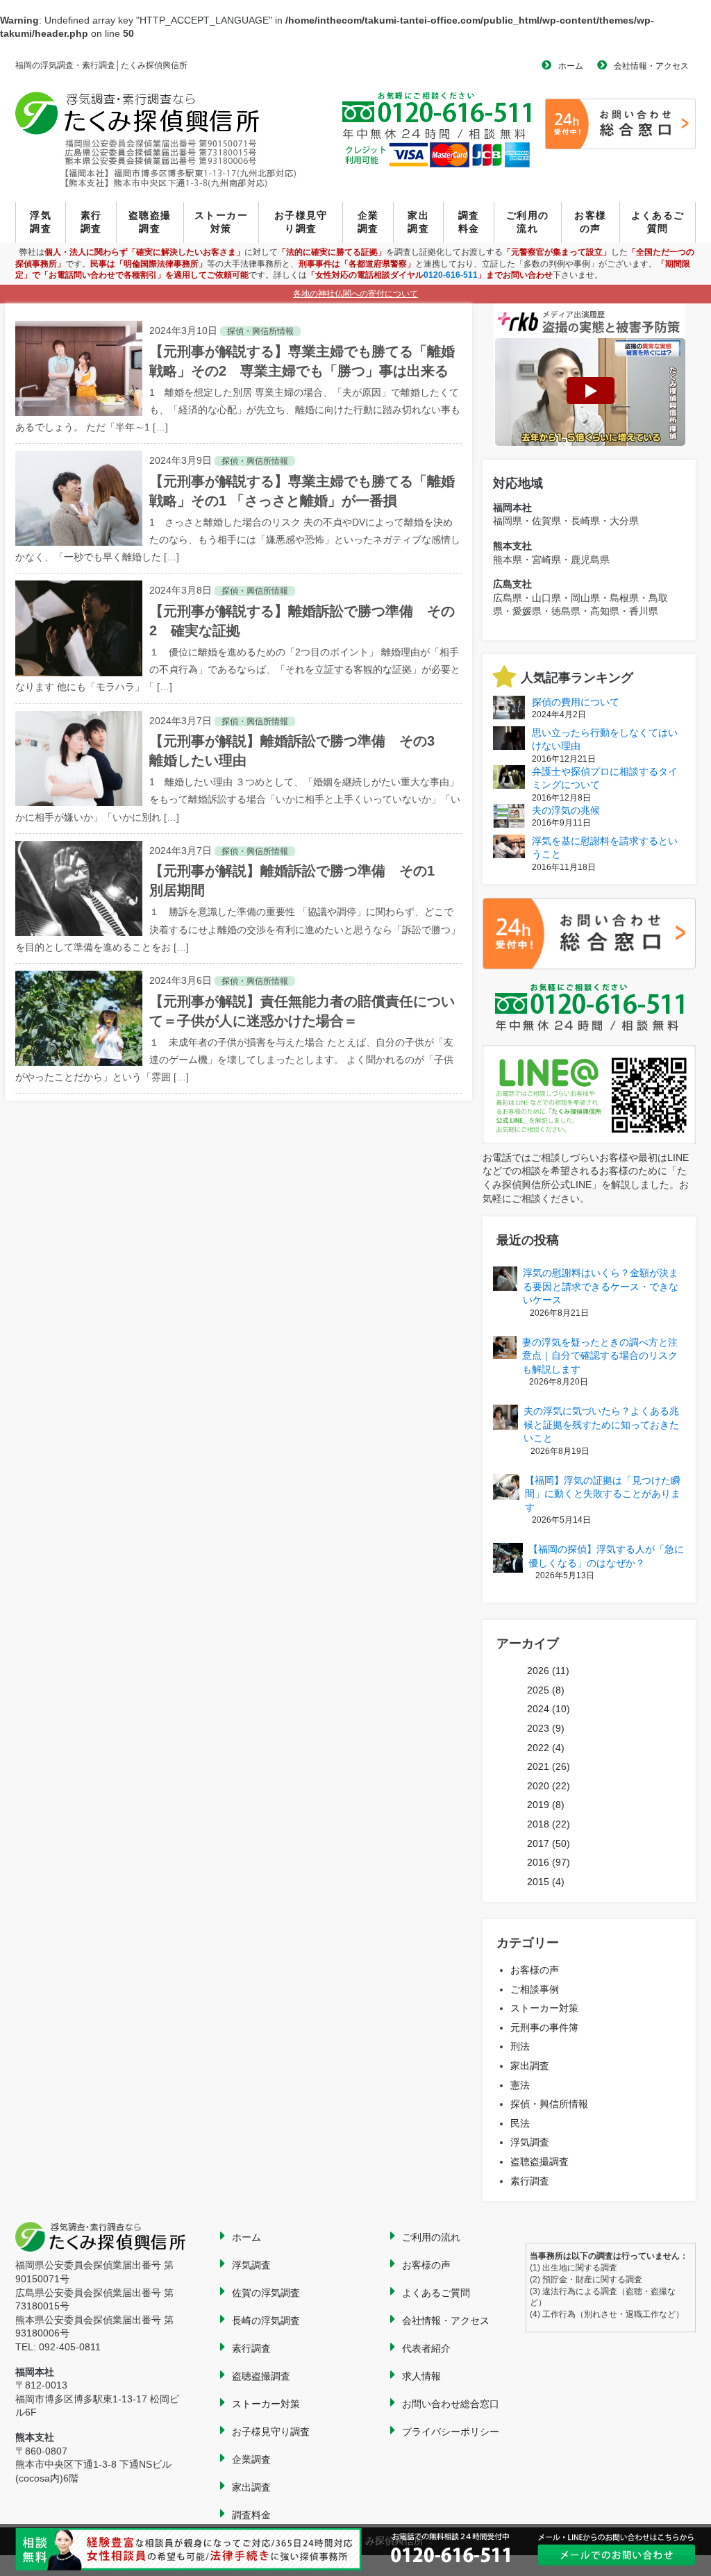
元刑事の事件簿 (544, 2027)
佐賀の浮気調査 (266, 2293)
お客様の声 (590, 222)
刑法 (520, 2046)
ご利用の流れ (528, 222)
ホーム (571, 66)
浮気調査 (41, 222)
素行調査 (91, 222)
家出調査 (418, 222)
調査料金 (469, 222)
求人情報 (421, 2376)
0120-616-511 (451, 275)
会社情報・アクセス (651, 66)
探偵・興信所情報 (549, 2104)
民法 (520, 2123)
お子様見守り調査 (301, 222)
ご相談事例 (535, 1989)
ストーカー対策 (221, 222)
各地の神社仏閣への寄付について (355, 294)
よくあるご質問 (658, 222)
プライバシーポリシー (451, 2432)
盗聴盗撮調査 (150, 222)
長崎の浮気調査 (266, 2320)
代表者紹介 (426, 2348)
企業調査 (368, 222)
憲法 (520, 2085)
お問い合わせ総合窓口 (451, 2404)
